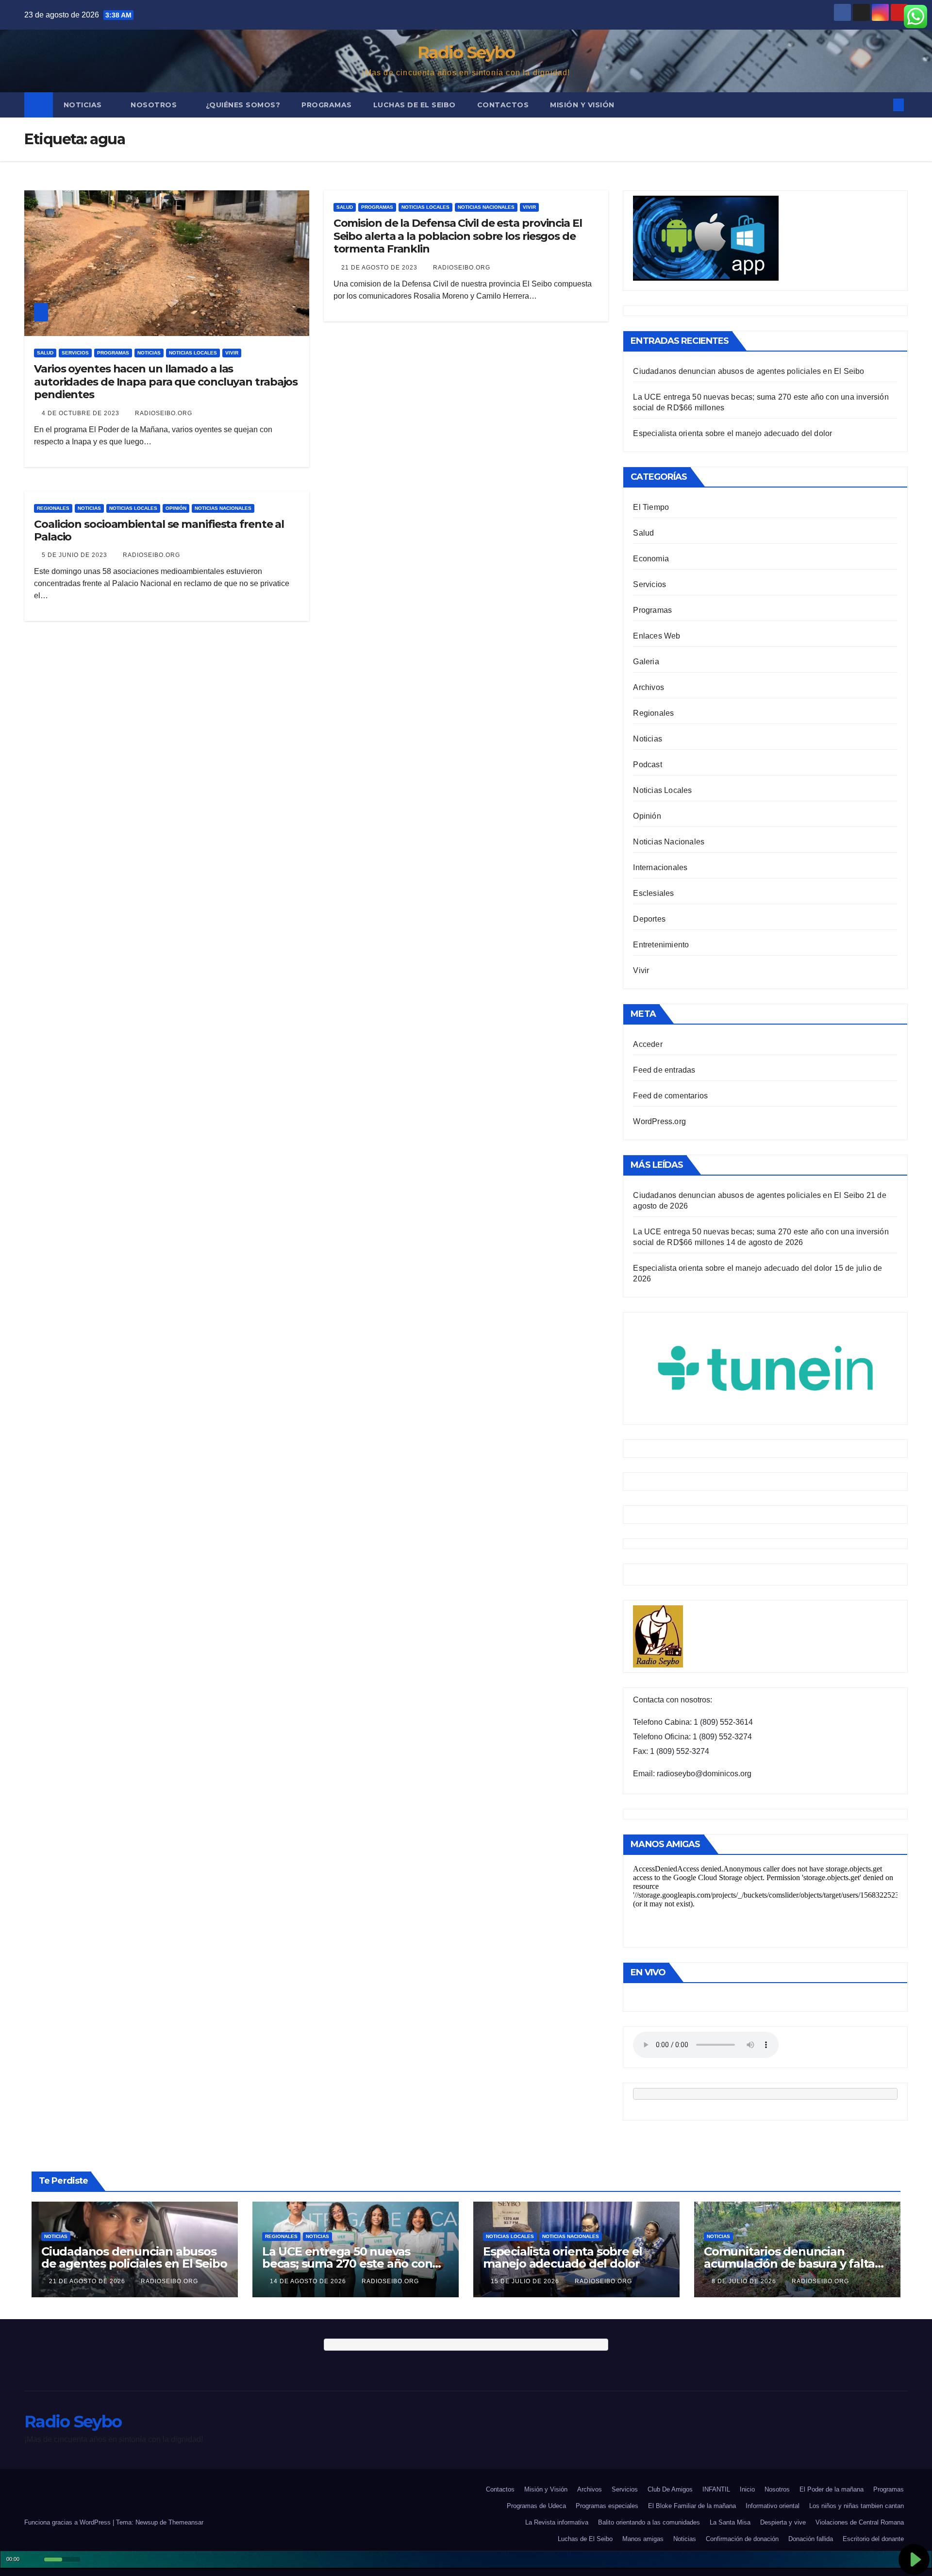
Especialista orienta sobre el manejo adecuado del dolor (732, 433)
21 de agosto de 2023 (380, 268)
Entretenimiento (661, 945)
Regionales (53, 508)
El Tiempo (651, 507)
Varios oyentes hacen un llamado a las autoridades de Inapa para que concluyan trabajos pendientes (166, 382)
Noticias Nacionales (486, 207)
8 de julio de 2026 (745, 2281)
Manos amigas (643, 2539)
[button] (882, 105)
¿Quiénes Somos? (243, 105)
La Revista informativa (557, 2522)
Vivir (232, 353)
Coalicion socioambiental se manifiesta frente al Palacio (159, 530)
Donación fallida (811, 2539)
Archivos (649, 687)
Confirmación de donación (742, 2539)
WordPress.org (659, 1121)
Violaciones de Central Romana (860, 2522)
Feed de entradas (664, 1070)
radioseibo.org (164, 413)
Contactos (503, 105)
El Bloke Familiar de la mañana (692, 2506)
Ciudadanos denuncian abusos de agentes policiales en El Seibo (749, 371)
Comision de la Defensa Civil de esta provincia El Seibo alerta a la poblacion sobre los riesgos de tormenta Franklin (458, 236)
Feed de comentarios (670, 1096)
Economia (651, 559)
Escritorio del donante (873, 2539)
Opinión (176, 508)
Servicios (75, 353)
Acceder (648, 1044)
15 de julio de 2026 (526, 2281)
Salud (45, 353)
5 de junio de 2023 (75, 555)
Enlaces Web (657, 636)
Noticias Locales (193, 353)
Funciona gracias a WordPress (68, 2522)
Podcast (647, 765)
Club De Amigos (670, 2489)
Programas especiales (607, 2506)
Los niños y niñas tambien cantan (857, 2506)
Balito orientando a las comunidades (649, 2522)
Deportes (649, 919)
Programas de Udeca (536, 2506)
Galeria (646, 662)
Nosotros (155, 105)
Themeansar (186, 2522)
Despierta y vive (783, 2522)
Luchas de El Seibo (415, 105)
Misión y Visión (582, 105)
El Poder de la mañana (832, 2489)
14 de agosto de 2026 (309, 2281)
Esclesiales (653, 893)
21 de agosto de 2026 (88, 2281)
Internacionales (660, 867)
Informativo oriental (773, 2506)
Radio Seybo (466, 52)
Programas (327, 105)
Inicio (747, 2489)
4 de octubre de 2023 (82, 413)
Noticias (84, 105)
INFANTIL (716, 2489)
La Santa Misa (730, 2522)
